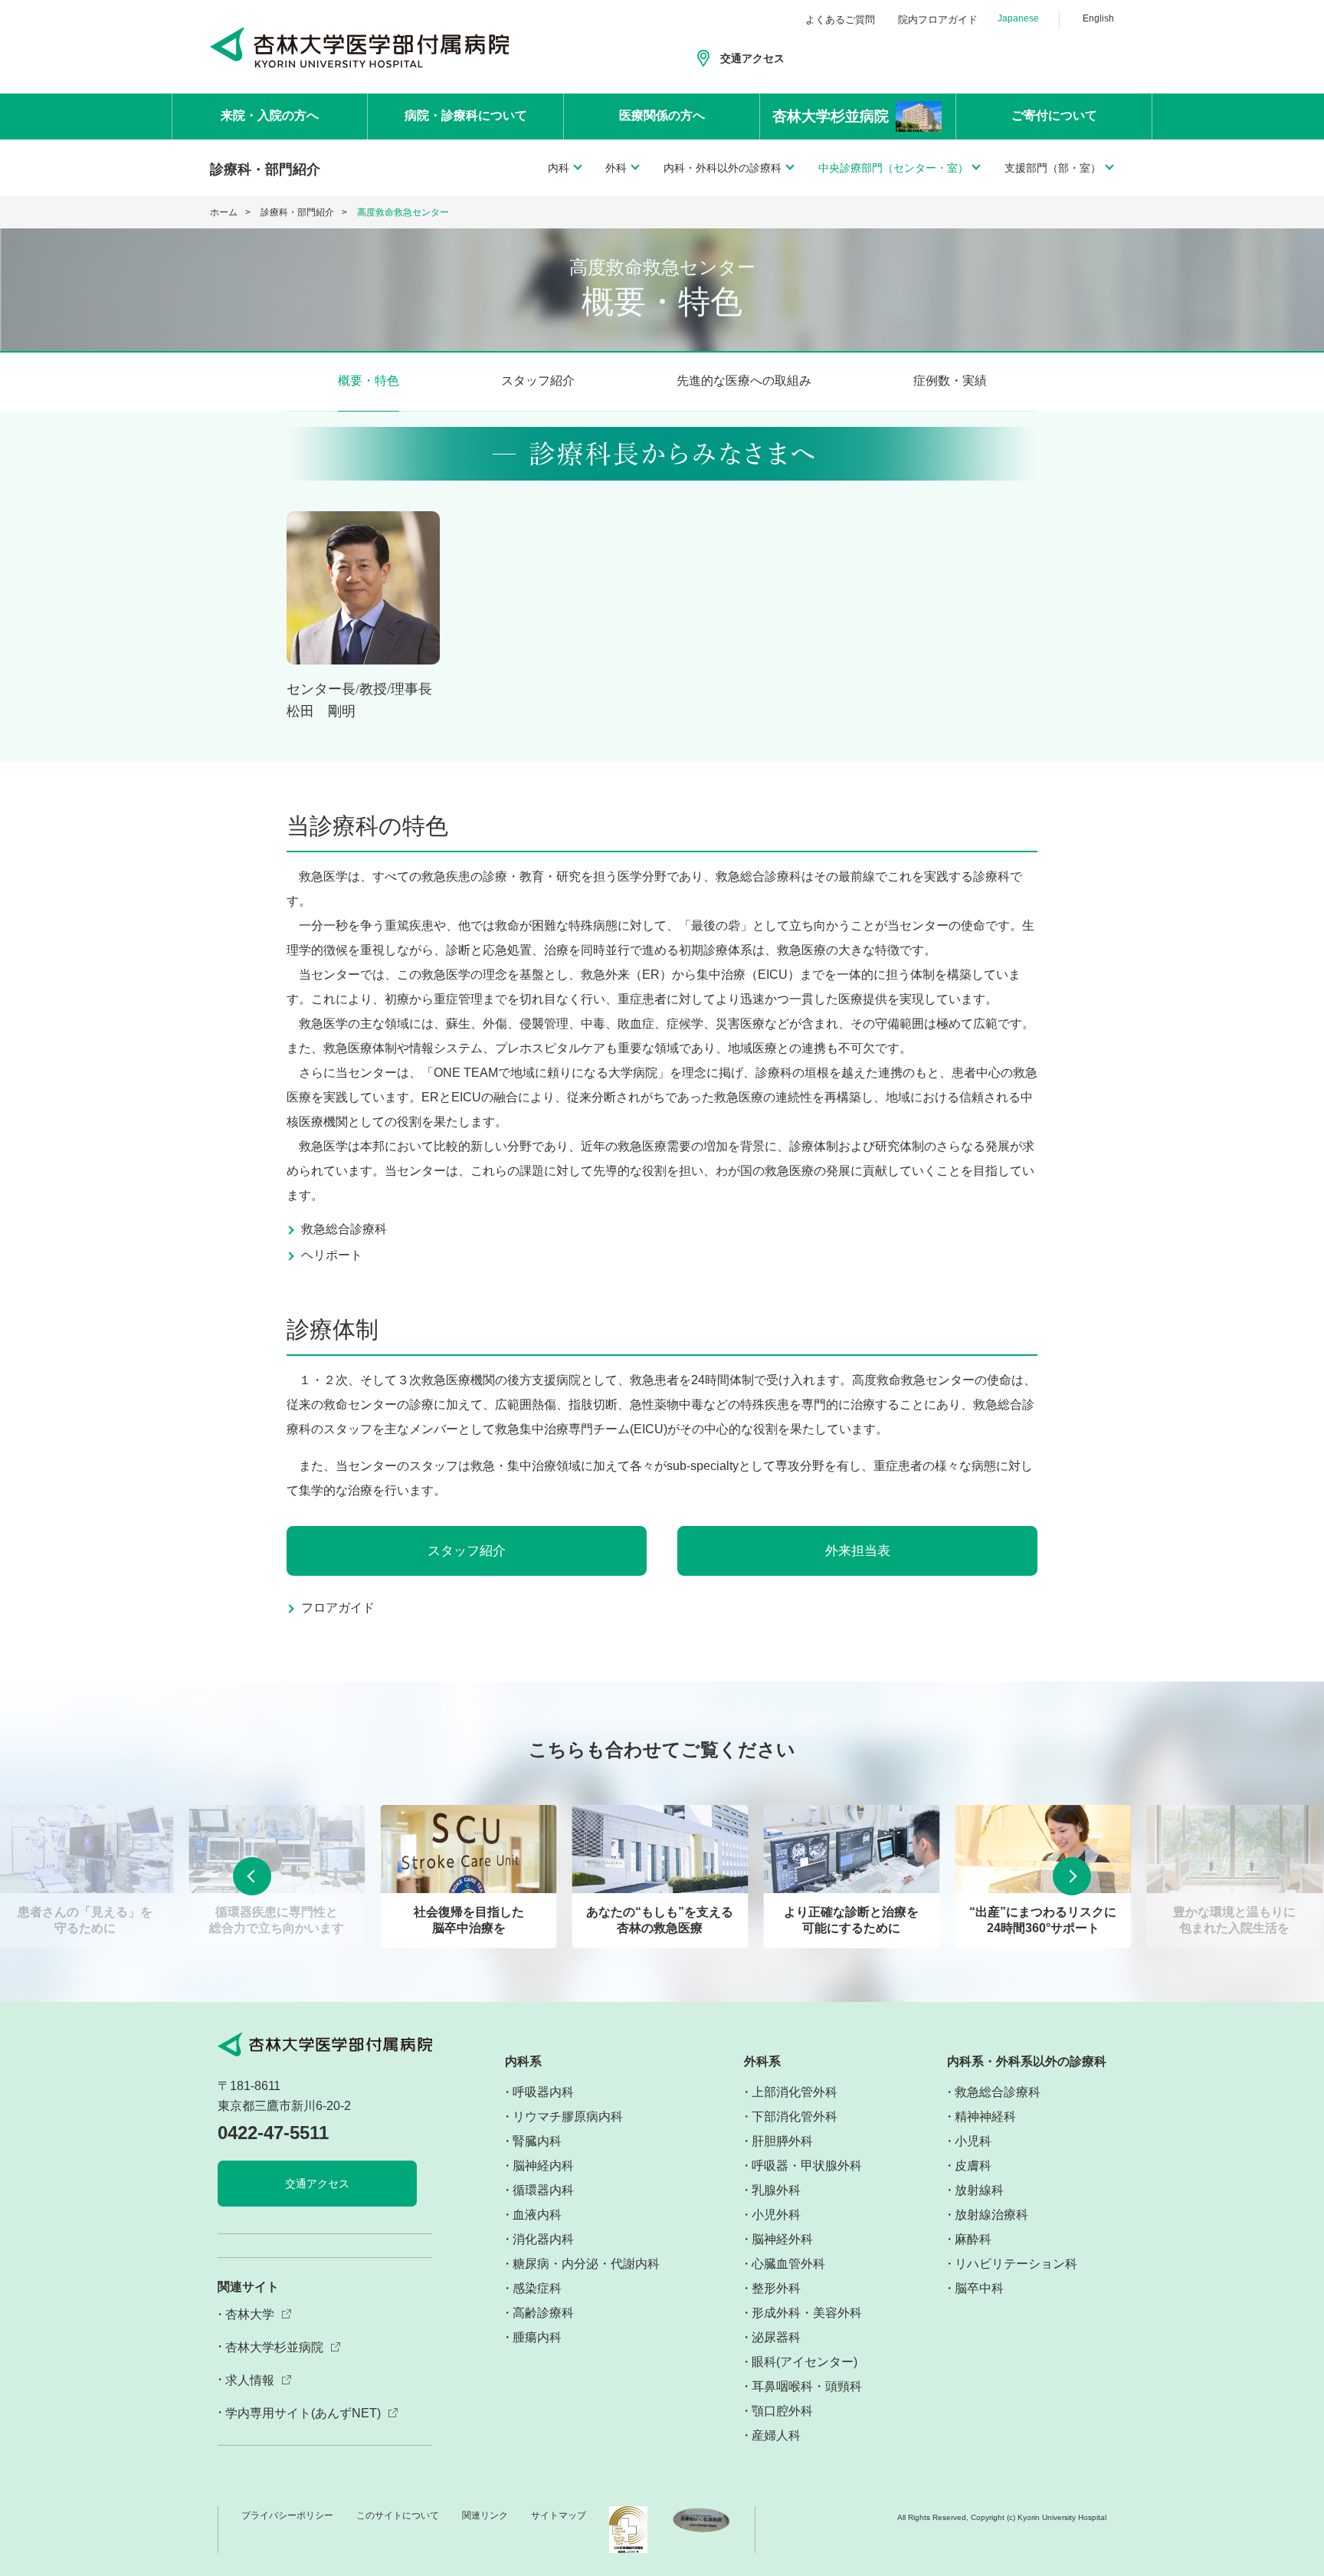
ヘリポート (332, 1255)
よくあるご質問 (840, 20)
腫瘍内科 (537, 2337)
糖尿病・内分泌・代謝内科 (586, 2264)
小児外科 (776, 2215)
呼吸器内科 (543, 2092)
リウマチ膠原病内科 (568, 2117)
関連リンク (485, 2515)
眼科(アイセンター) (805, 2362)
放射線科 (979, 2190)
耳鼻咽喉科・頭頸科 (807, 2386)
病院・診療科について (466, 115)
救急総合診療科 (344, 1229)
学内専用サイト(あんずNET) (303, 2413)
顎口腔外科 (782, 2411)
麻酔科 (973, 2239)
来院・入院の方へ (270, 115)
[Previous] (252, 1876)
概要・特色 (369, 381)
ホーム (224, 212)
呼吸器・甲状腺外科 (807, 2166)
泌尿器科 (776, 2337)
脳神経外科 (782, 2239)
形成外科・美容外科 (807, 2313)
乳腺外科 (776, 2190)
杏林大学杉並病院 (274, 2347)
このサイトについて (398, 2515)
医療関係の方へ (662, 115)
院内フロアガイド (938, 20)
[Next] (1072, 1876)
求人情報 (250, 2380)
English (1098, 18)
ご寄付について (1054, 115)
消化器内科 (543, 2239)
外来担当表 (858, 1551)
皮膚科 (973, 2166)
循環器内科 (543, 2190)
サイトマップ (559, 2515)
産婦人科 (776, 2435)
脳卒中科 (979, 2288)
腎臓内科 (537, 2141)
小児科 (973, 2141)
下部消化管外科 (795, 2117)
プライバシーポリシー (287, 2515)
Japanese (1018, 18)
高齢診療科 (543, 2313)
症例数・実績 (950, 381)
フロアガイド (338, 1608)
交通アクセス (752, 58)
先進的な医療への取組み (744, 381)
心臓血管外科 (788, 2264)
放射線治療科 (991, 2215)
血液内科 (537, 2215)
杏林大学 (250, 2314)
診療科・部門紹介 (297, 212)
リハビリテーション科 (1016, 2264)
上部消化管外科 (795, 2092)
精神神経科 (985, 2117)
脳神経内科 (543, 2166)
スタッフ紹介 (538, 381)
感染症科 (537, 2288)
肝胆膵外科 (782, 2141)
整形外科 (776, 2288)
